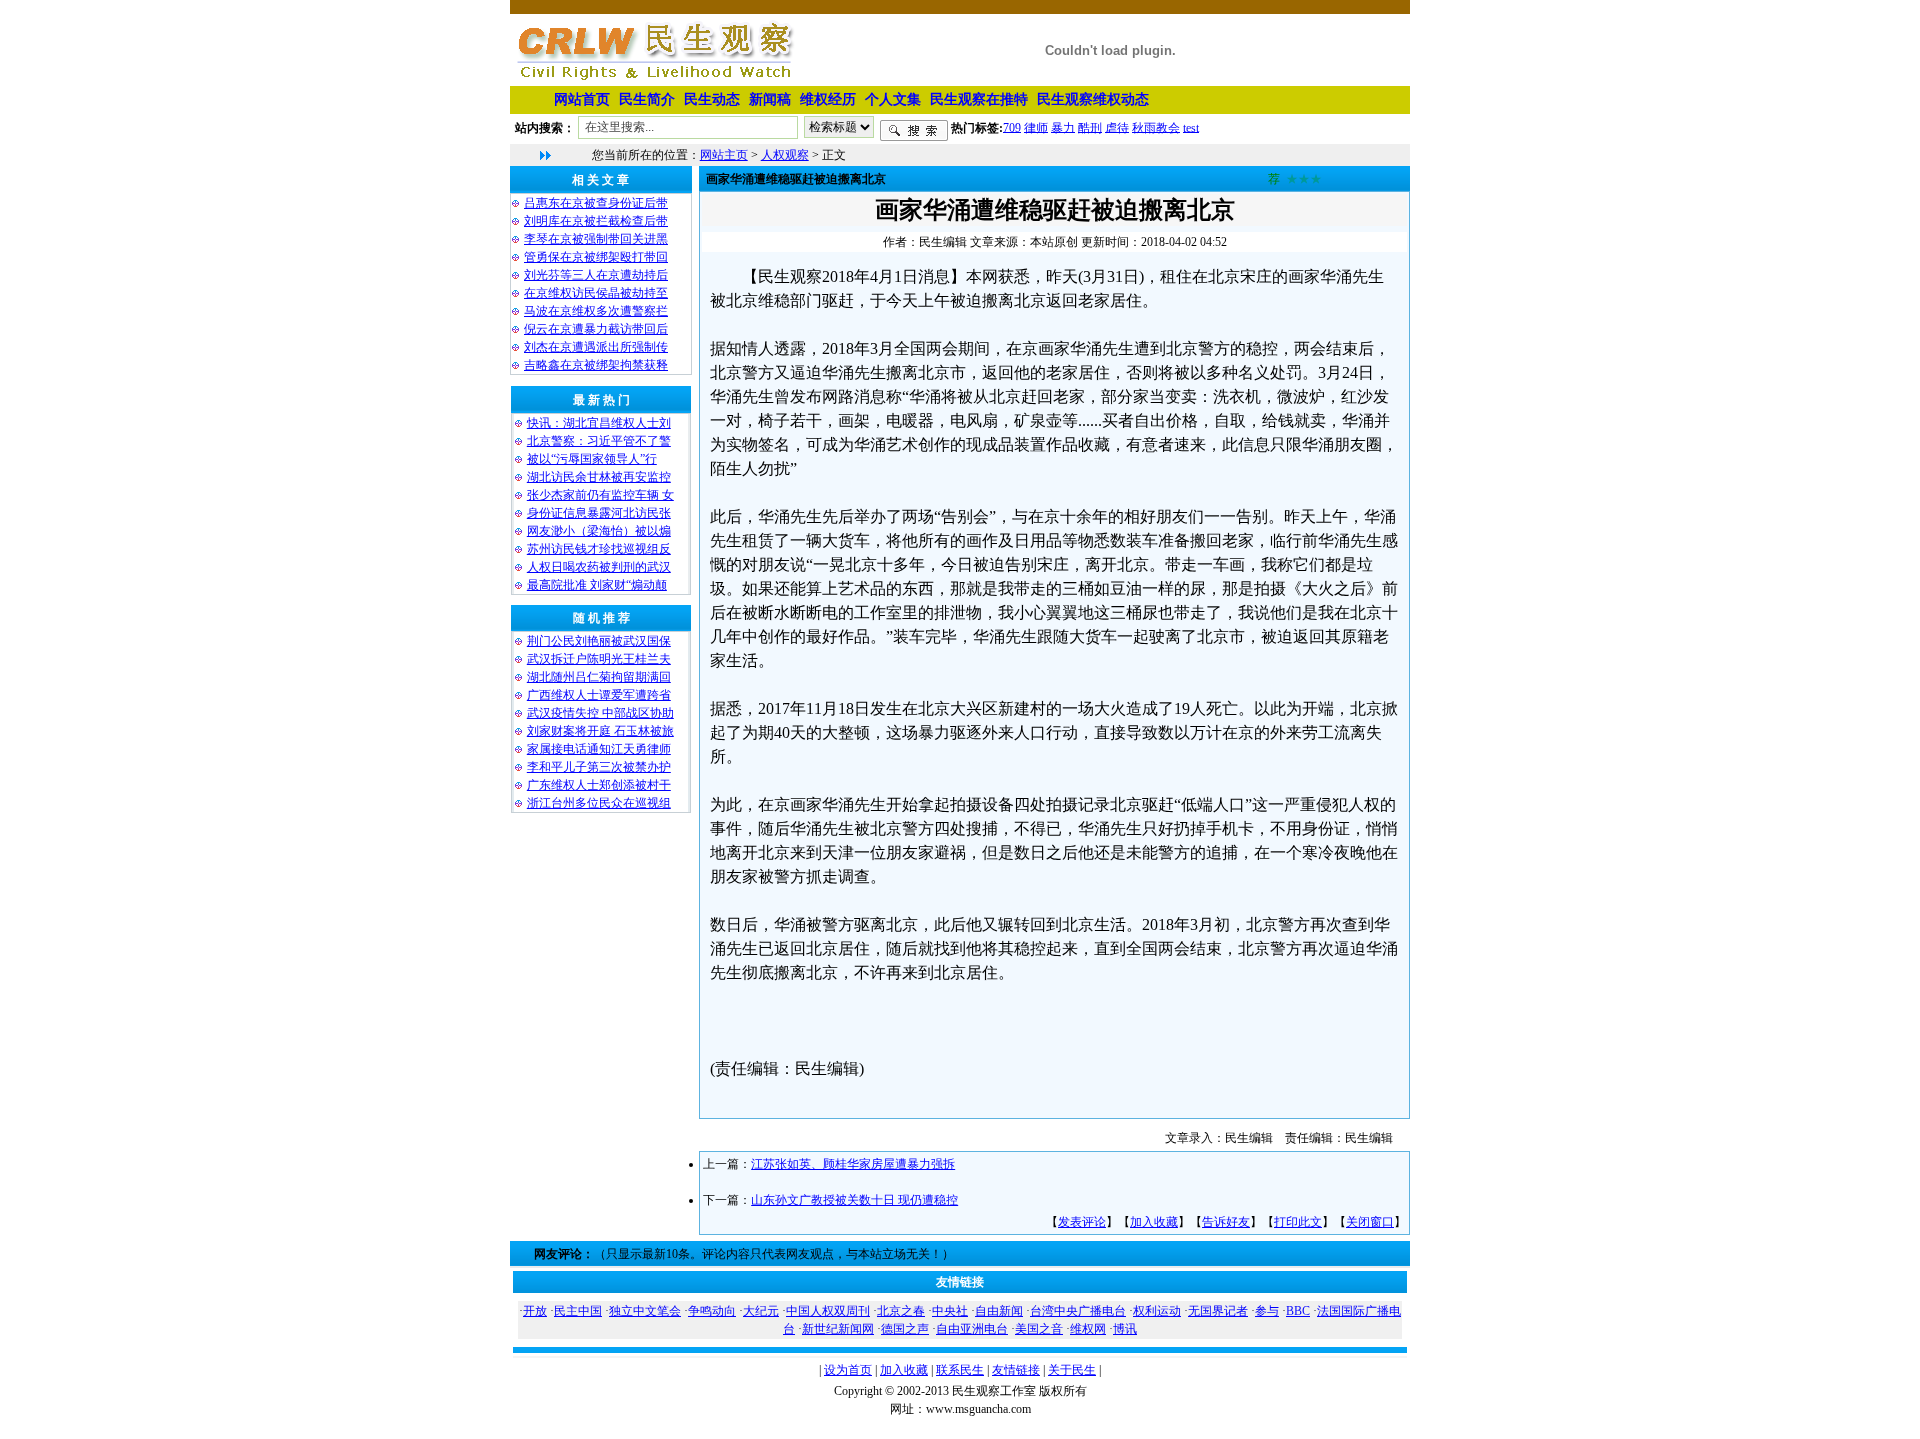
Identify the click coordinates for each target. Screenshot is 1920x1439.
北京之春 (901, 1311)
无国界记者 (1218, 1311)
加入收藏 (1154, 1222)
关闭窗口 (1370, 1222)
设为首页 (848, 1370)
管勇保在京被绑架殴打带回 (596, 257)
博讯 (1125, 1329)
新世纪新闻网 (838, 1329)
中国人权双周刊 (828, 1311)
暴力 (1063, 127)
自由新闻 (999, 1311)
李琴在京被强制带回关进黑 (596, 239)
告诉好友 (1226, 1222)
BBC (1298, 1311)
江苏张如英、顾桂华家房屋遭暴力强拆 (853, 1164)
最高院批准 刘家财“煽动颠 (597, 585)
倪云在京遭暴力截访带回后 (596, 329)
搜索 (914, 131)
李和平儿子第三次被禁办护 (599, 767)
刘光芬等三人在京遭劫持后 (596, 275)
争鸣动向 (712, 1311)
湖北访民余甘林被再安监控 (599, 477)
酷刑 (1090, 127)
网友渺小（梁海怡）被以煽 (599, 531)
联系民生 (960, 1370)
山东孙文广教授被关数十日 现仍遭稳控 (854, 1200)
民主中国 (578, 1311)
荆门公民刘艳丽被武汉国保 (599, 641)
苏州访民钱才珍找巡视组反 (599, 549)
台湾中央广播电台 (1078, 1311)
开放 (535, 1311)
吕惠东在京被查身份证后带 (596, 203)
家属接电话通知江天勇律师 (599, 749)
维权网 (1088, 1329)
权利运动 (1157, 1311)
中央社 (950, 1311)
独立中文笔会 (645, 1311)
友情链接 (1016, 1370)
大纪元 (761, 1311)
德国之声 (905, 1329)
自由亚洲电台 (972, 1329)
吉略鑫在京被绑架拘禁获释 (596, 365)
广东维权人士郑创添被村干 (599, 785)
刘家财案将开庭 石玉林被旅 (600, 731)
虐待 (1117, 127)
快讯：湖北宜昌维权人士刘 (599, 423)
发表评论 (1082, 1222)
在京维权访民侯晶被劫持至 (596, 293)
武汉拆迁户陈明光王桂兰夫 (599, 659)
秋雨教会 (1156, 127)
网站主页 (724, 155)
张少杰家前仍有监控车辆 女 (600, 495)
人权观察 (785, 155)
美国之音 (1039, 1329)
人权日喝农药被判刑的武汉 (599, 567)
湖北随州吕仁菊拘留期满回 (599, 677)
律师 (1036, 127)
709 (1012, 127)
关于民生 (1072, 1370)
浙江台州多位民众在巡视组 (599, 803)
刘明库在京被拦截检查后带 (596, 221)
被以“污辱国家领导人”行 (592, 459)
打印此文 (1298, 1222)
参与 (1267, 1311)
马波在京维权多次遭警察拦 (596, 311)
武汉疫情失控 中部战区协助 (600, 713)
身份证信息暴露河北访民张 (599, 513)
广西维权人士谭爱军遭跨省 (599, 695)
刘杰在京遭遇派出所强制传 (596, 347)
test (1191, 127)
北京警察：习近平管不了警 (599, 441)
